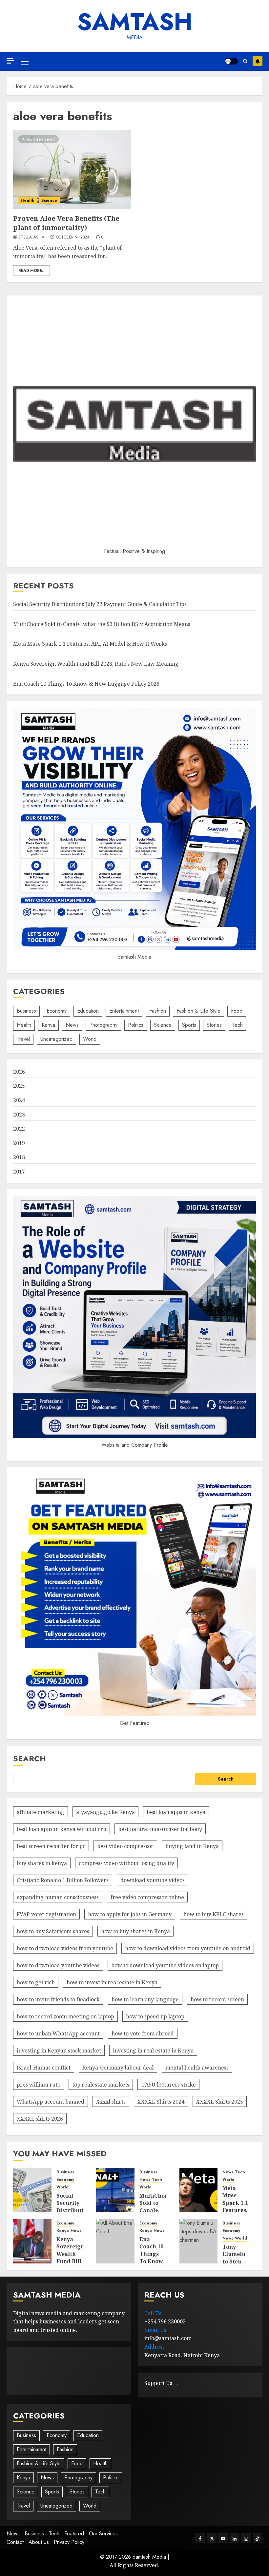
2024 (19, 1100)
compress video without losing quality (126, 1863)
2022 (19, 1129)
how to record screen (217, 1999)
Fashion (158, 1011)
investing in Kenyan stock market (59, 2051)
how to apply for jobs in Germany (130, 1914)
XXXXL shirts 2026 (40, 2119)
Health (28, 200)
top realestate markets (101, 2085)
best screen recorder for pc (51, 1846)
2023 (19, 1115)
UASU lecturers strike (168, 2085)
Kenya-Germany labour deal (118, 2068)
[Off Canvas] (10, 61)
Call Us (153, 2313)
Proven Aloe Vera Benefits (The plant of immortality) (66, 223)
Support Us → (162, 2383)
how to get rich (36, 1982)
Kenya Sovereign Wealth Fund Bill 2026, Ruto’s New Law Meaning (96, 664)
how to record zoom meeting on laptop (65, 2016)
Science (49, 200)
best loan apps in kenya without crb (62, 1829)
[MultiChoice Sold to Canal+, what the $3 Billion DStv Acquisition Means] (115, 2190)
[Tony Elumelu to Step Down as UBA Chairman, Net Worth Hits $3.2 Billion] (199, 2241)
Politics (136, 1025)
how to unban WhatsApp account (58, 2033)
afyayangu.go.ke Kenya (105, 1812)
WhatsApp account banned (51, 2102)
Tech (238, 1025)
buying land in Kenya (192, 1846)
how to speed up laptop (155, 2016)
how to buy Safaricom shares (53, 1931)
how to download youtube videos (58, 1965)
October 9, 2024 (73, 238)
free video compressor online (147, 1897)
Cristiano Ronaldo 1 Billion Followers (63, 1880)
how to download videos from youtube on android (188, 1948)
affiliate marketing (41, 1812)
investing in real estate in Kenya (153, 2051)
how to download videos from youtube (65, 1948)
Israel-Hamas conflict (44, 2068)
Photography (103, 1025)
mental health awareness (197, 2068)
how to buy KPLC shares (214, 1914)
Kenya (48, 1025)
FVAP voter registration (46, 1914)
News (72, 1025)
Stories (214, 1025)
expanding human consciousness (58, 1897)
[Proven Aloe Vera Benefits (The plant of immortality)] (72, 170)
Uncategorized (56, 1039)
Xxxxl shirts (111, 2102)
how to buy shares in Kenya (135, 1931)
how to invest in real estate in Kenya (112, 1982)
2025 (19, 1086)
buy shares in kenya (42, 1863)
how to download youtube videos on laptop (165, 1965)
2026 (19, 1072)
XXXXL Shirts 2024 (161, 2102)
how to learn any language (145, 1999)
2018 (19, 1157)
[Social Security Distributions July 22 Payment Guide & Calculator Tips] (32, 2190)
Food (237, 1011)
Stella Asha (31, 238)
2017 (19, 1172)
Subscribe (258, 61)
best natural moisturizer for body (160, 1829)
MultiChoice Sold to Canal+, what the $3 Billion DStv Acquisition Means (102, 624)
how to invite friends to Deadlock (58, 1999)
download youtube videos (153, 1880)
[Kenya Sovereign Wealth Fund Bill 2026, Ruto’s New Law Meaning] (32, 2241)
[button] (25, 61)
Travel (23, 1039)
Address (155, 2347)
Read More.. (31, 271)
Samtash (135, 22)
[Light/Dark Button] (231, 61)
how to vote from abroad (143, 2033)
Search (30, 1758)
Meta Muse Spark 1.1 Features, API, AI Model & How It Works (90, 644)
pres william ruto (39, 2085)
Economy (57, 1011)
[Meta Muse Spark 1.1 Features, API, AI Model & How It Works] (199, 2190)
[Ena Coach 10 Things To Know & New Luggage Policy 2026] (115, 2241)
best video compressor (125, 1846)
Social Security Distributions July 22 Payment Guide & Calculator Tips (100, 604)
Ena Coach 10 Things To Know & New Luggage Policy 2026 (86, 684)
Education (88, 1011)
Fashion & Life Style (198, 1011)
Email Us (155, 2330)
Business (26, 1011)
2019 (19, 1143)
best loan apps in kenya (176, 1812)
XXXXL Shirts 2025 (220, 2102)
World (90, 1039)
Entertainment (124, 1011)
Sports (189, 1025)
